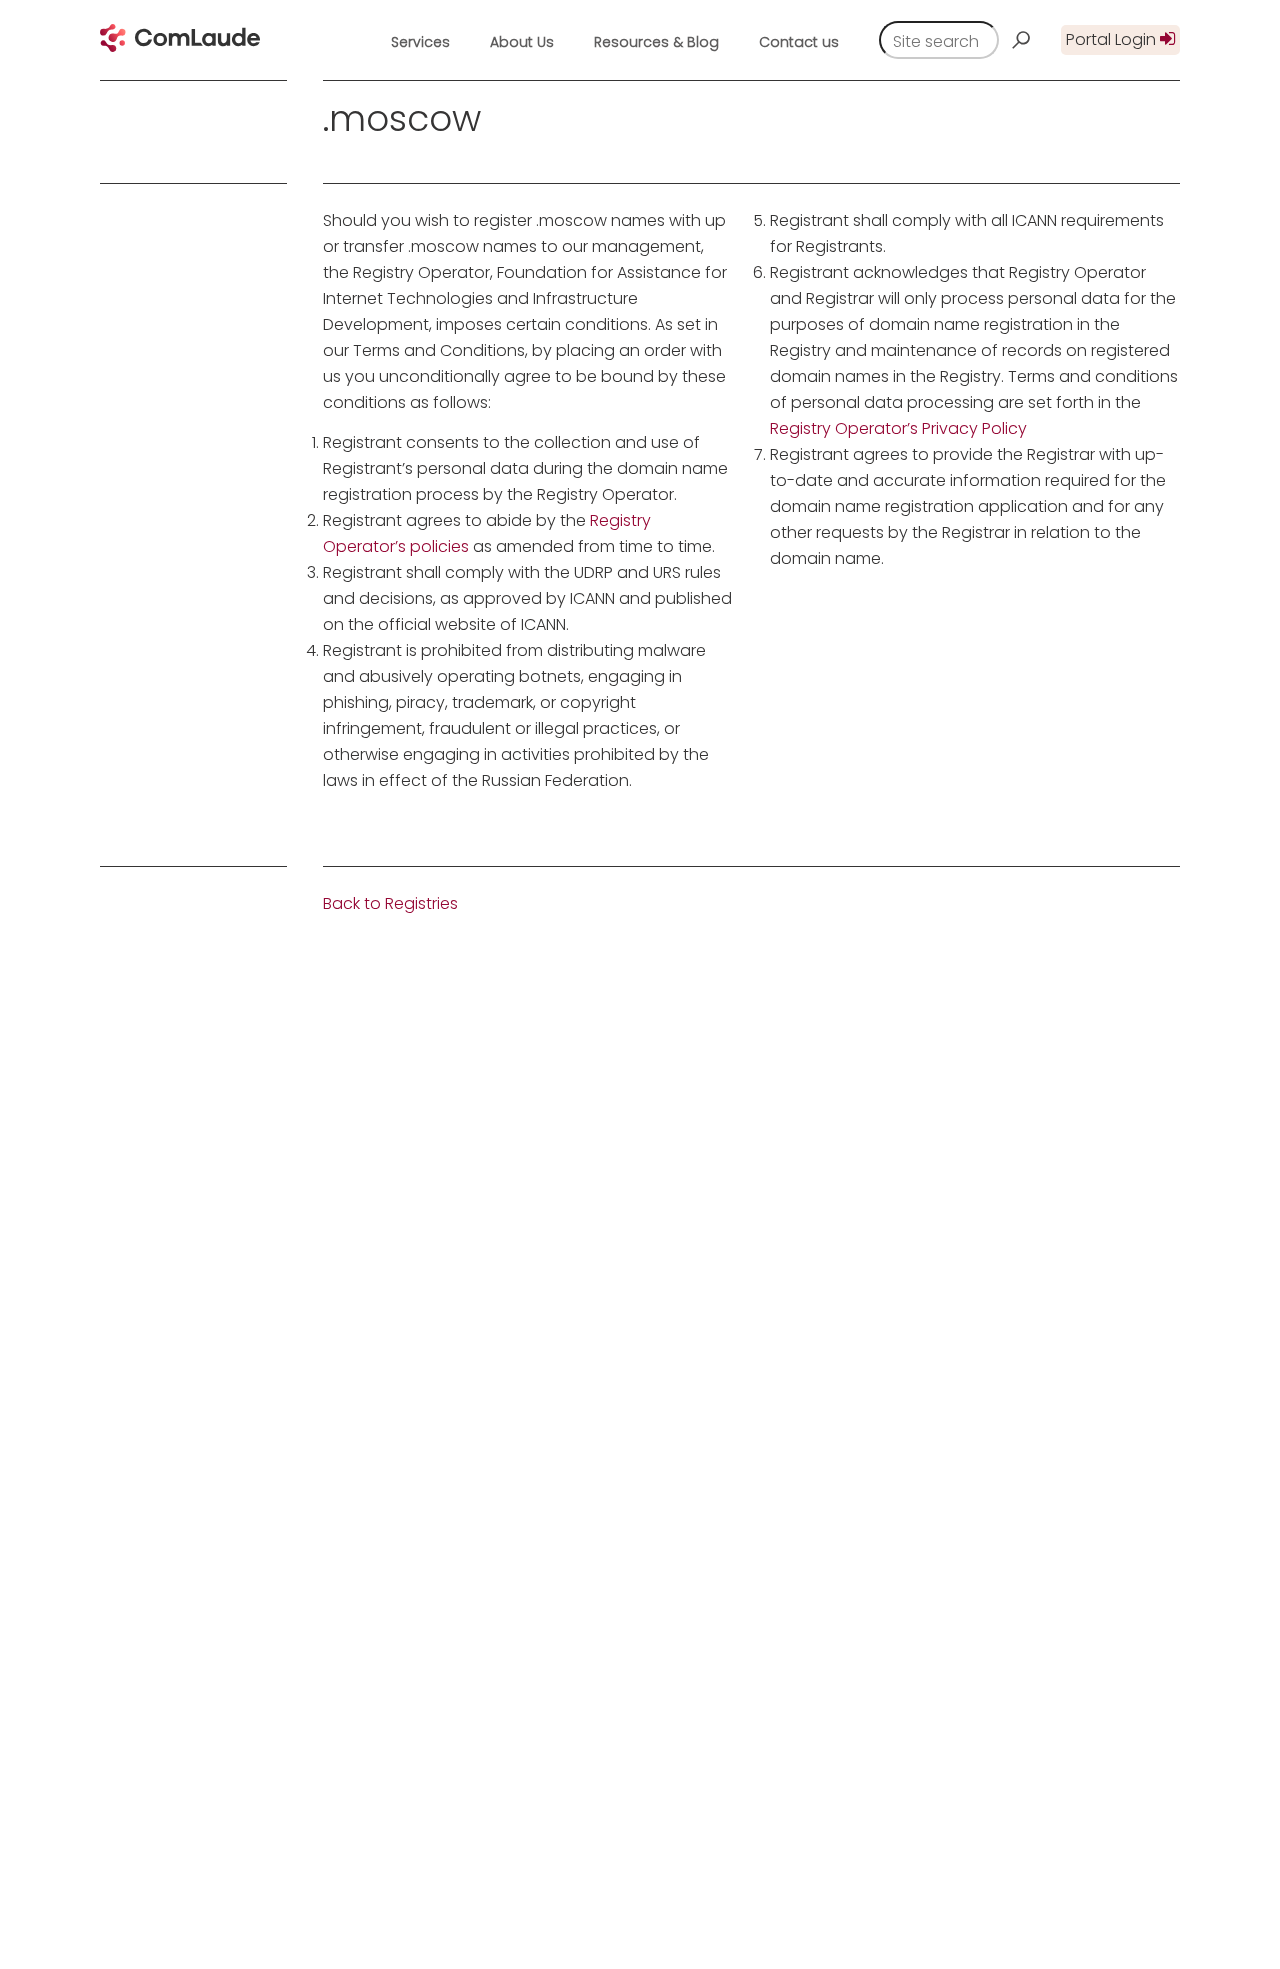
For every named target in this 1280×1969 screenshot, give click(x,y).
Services (420, 42)
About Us (522, 42)
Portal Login (1113, 39)
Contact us (799, 42)
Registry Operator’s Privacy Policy (898, 428)
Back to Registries (390, 903)
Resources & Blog (656, 42)
